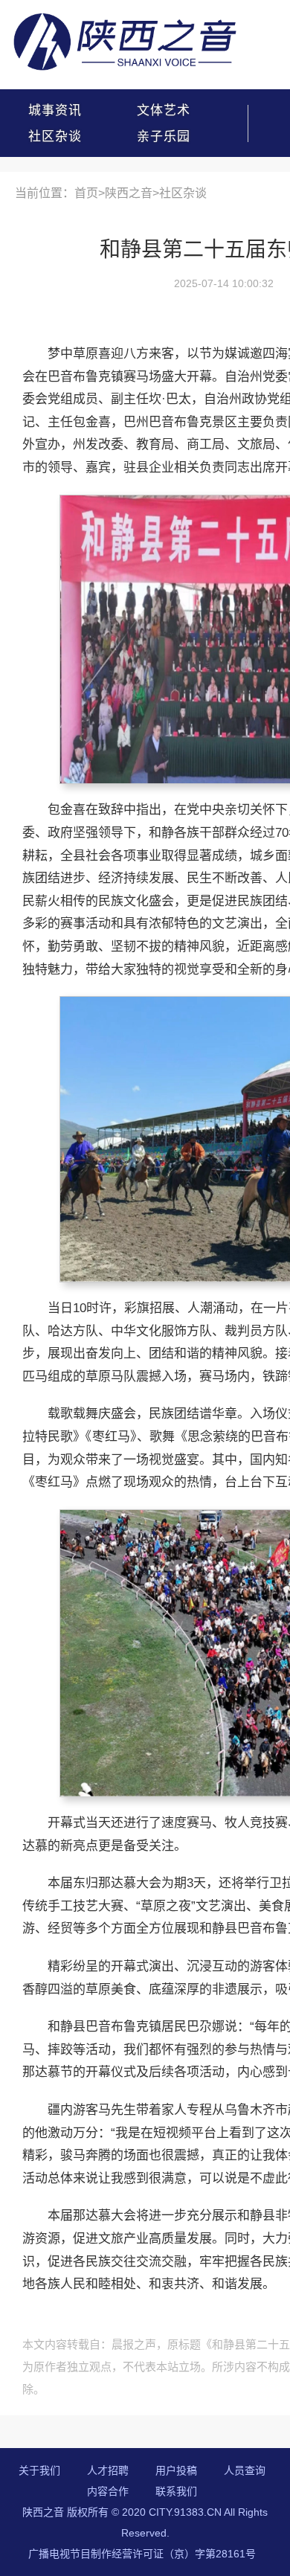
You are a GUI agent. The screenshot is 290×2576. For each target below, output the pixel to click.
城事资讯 (55, 110)
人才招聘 (108, 2470)
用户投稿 (176, 2470)
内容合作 (108, 2491)
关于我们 (39, 2470)
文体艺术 (164, 110)
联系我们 (176, 2491)
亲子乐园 (164, 136)
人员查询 (245, 2470)
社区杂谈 (55, 136)
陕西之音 (129, 193)
